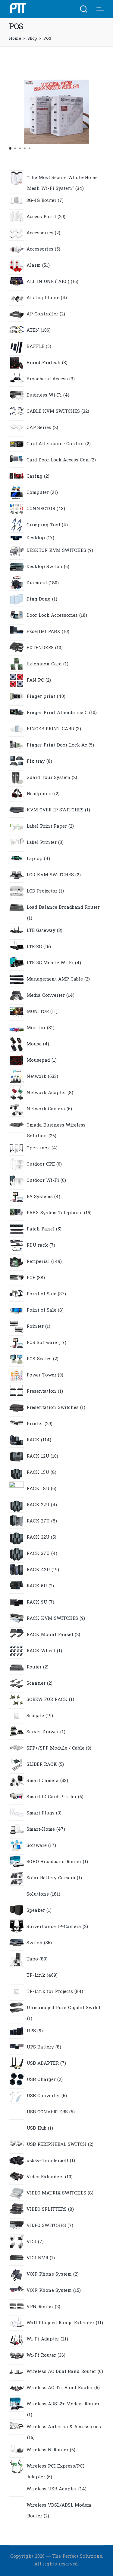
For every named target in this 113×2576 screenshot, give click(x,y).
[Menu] (100, 9)
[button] (10, 148)
